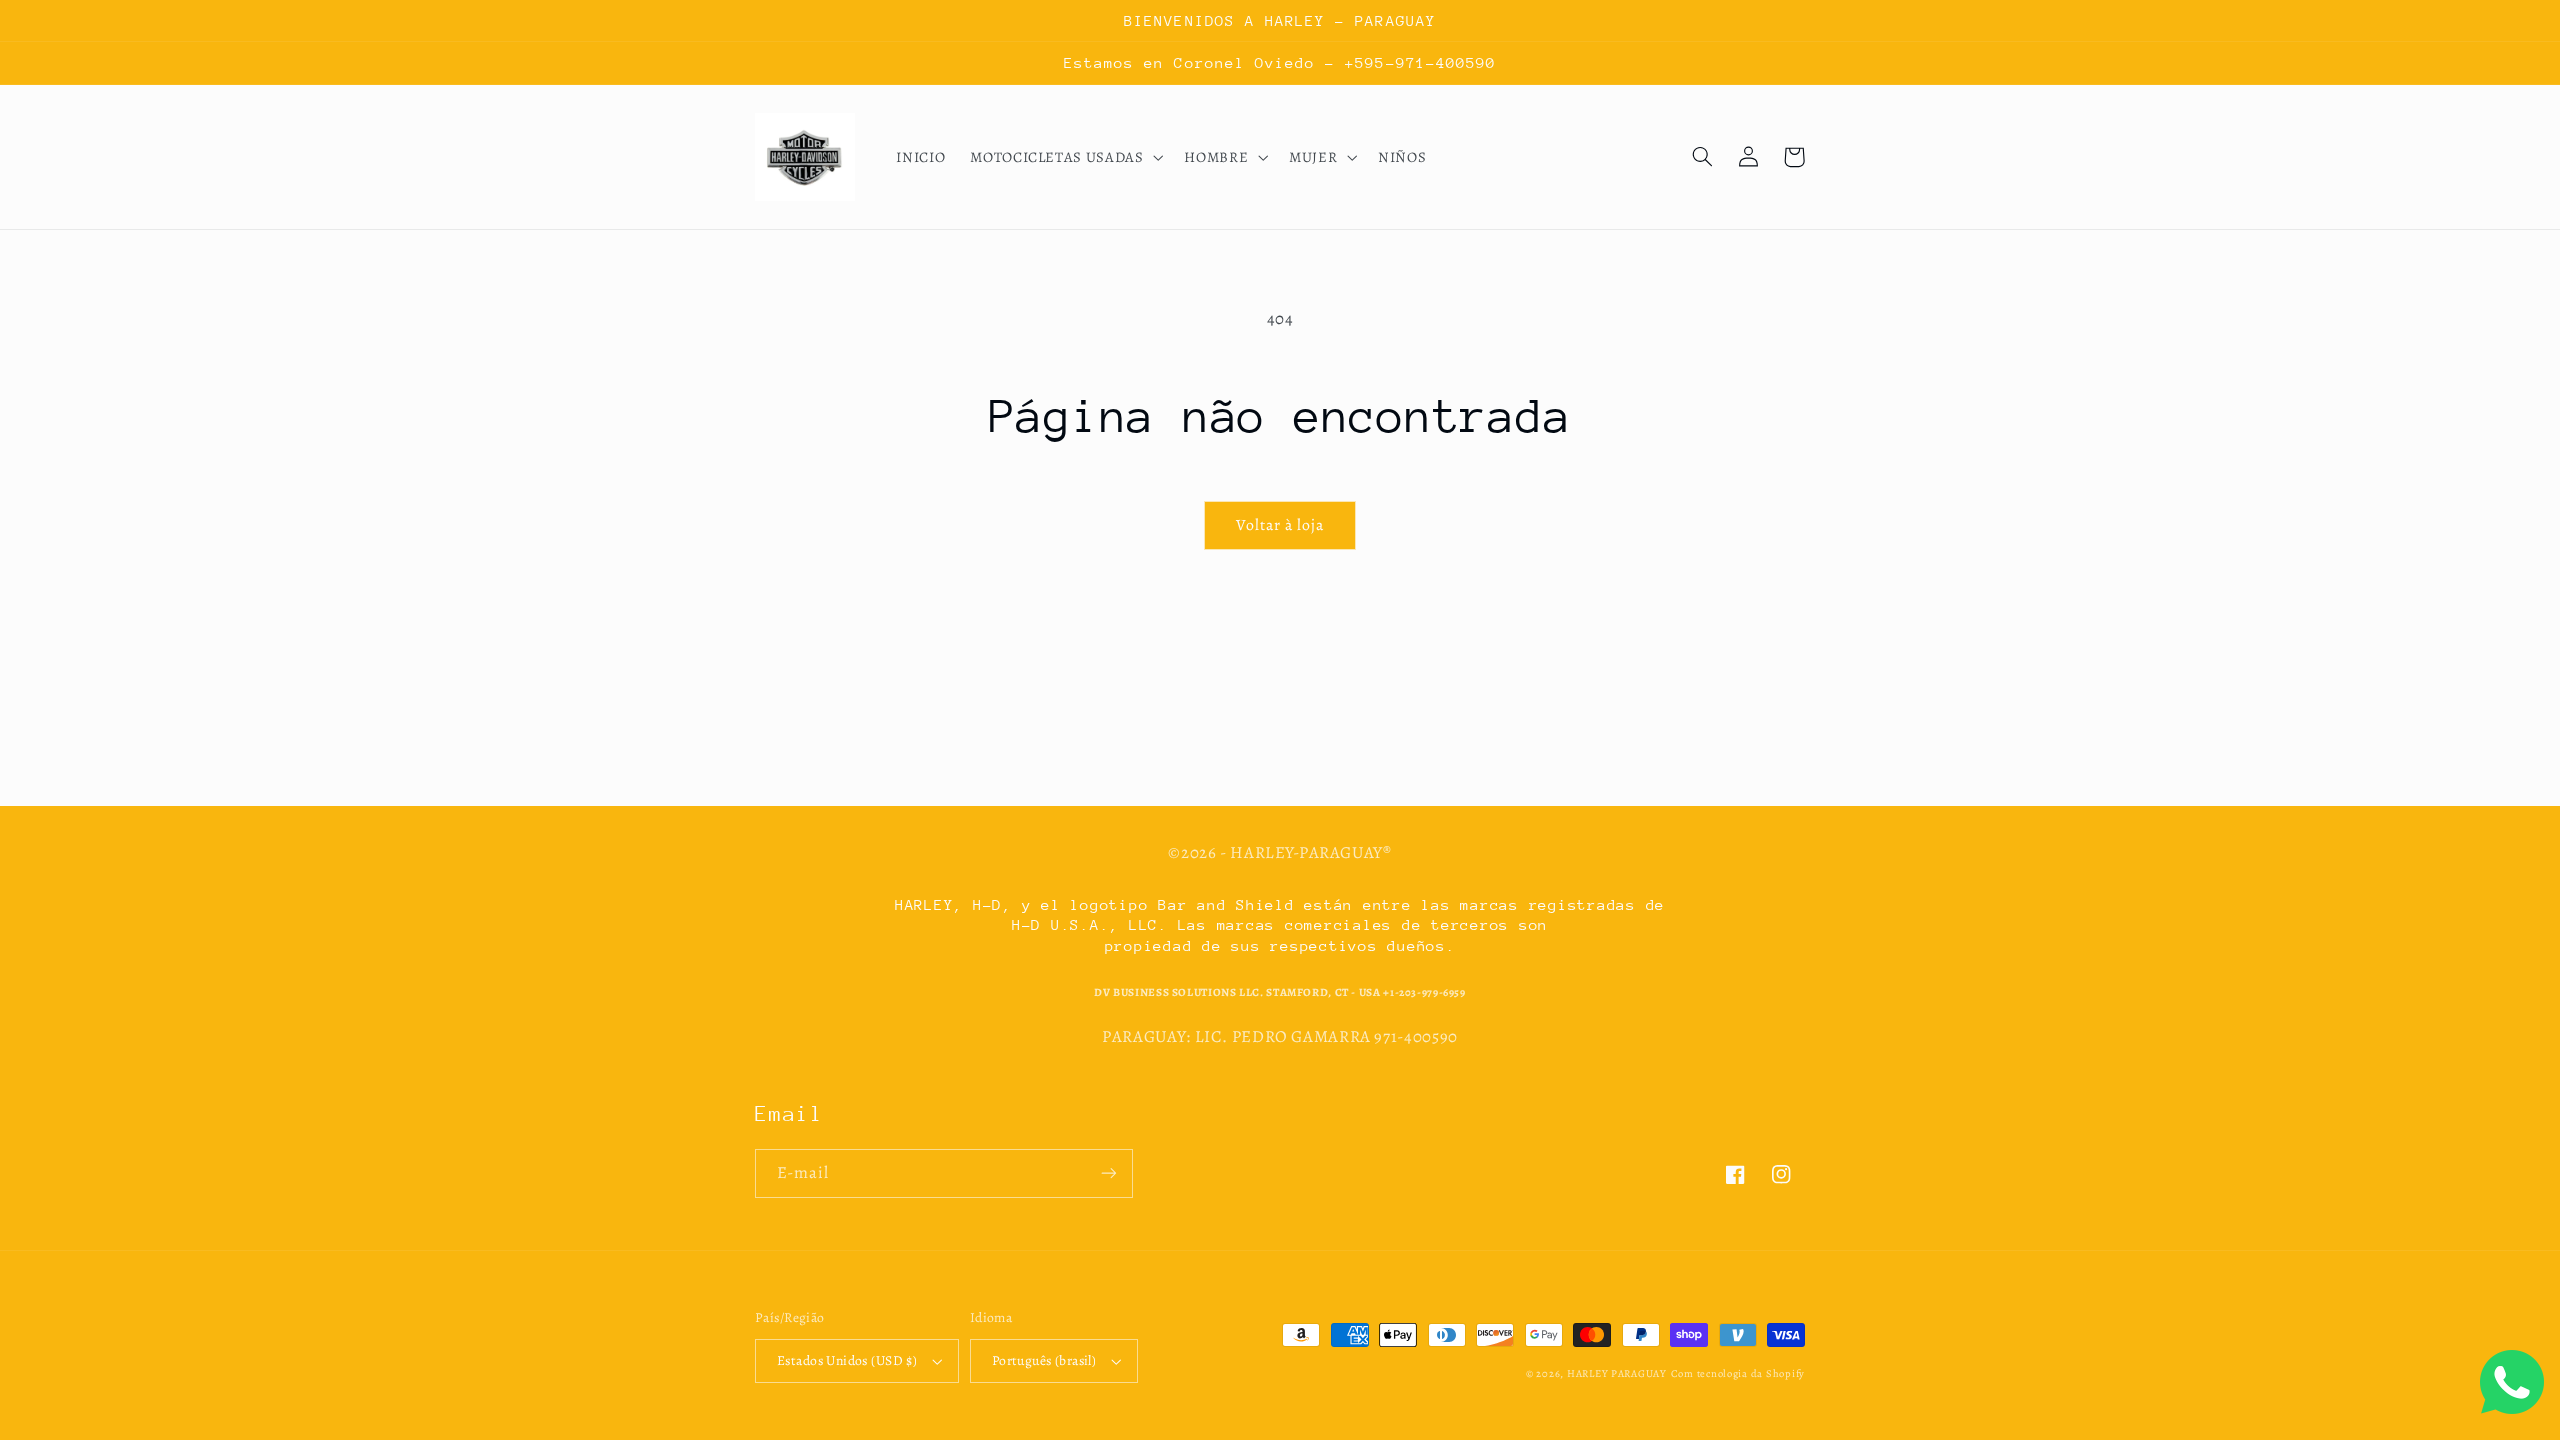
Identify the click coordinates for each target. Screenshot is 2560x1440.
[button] (1065, 157)
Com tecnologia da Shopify (1738, 1373)
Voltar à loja (1280, 524)
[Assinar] (1109, 1173)
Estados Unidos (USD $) (847, 1360)
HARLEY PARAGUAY (1617, 1373)
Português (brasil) (1044, 1360)
